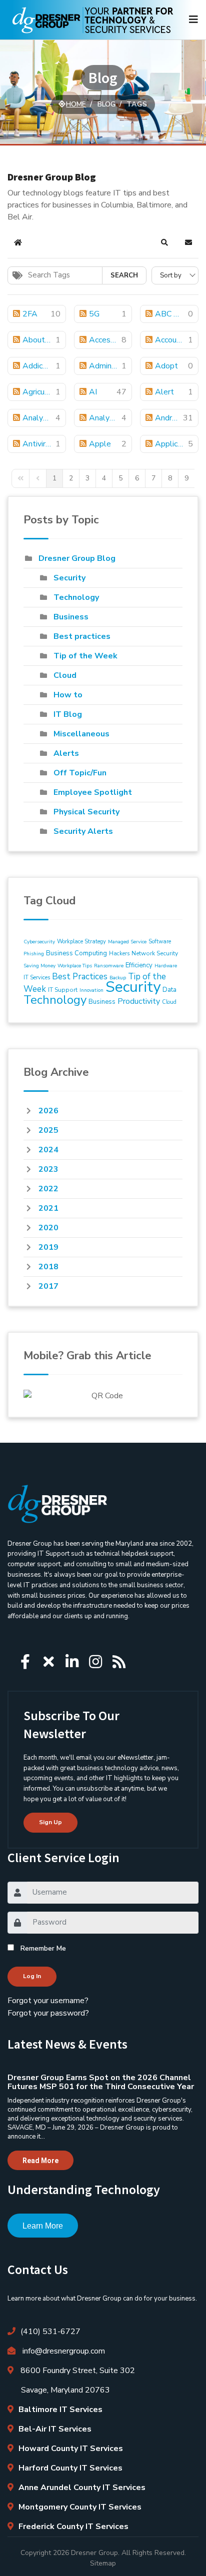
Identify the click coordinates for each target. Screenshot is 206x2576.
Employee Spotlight (93, 792)
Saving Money (39, 966)
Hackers (119, 954)
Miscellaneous (81, 734)
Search (124, 275)
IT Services (37, 978)
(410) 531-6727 (50, 2332)
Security (69, 578)
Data (169, 990)
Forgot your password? (48, 2013)
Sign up (50, 1822)
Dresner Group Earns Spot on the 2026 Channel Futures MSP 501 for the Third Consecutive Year (101, 2082)
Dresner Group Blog (77, 558)
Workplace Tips (75, 966)
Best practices (82, 636)
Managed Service (127, 942)
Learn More (43, 2226)
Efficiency (139, 965)
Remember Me (43, 1948)
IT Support (63, 990)
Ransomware (109, 966)
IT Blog (68, 714)
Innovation (91, 990)
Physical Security (86, 812)
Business (71, 617)
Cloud (65, 675)
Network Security (155, 953)
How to (68, 695)
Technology (76, 597)
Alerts (66, 753)
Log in (32, 1976)
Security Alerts (83, 831)
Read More (40, 2161)
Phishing (34, 954)
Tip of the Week (85, 656)
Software (160, 942)
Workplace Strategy (81, 942)
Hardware (166, 966)
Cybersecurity (39, 942)
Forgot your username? (48, 2001)
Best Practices (80, 977)
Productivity (139, 1001)
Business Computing (76, 953)
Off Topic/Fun (80, 773)
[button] (164, 242)
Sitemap (103, 2563)
